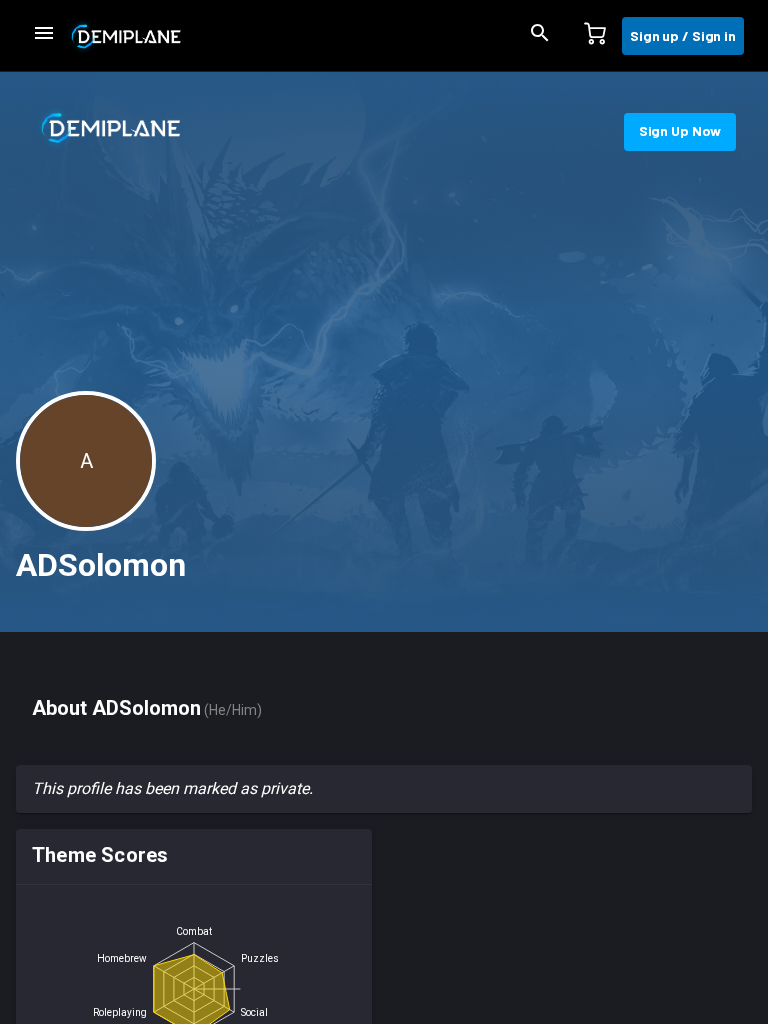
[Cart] (595, 36)
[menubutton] (44, 36)
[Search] (540, 36)
